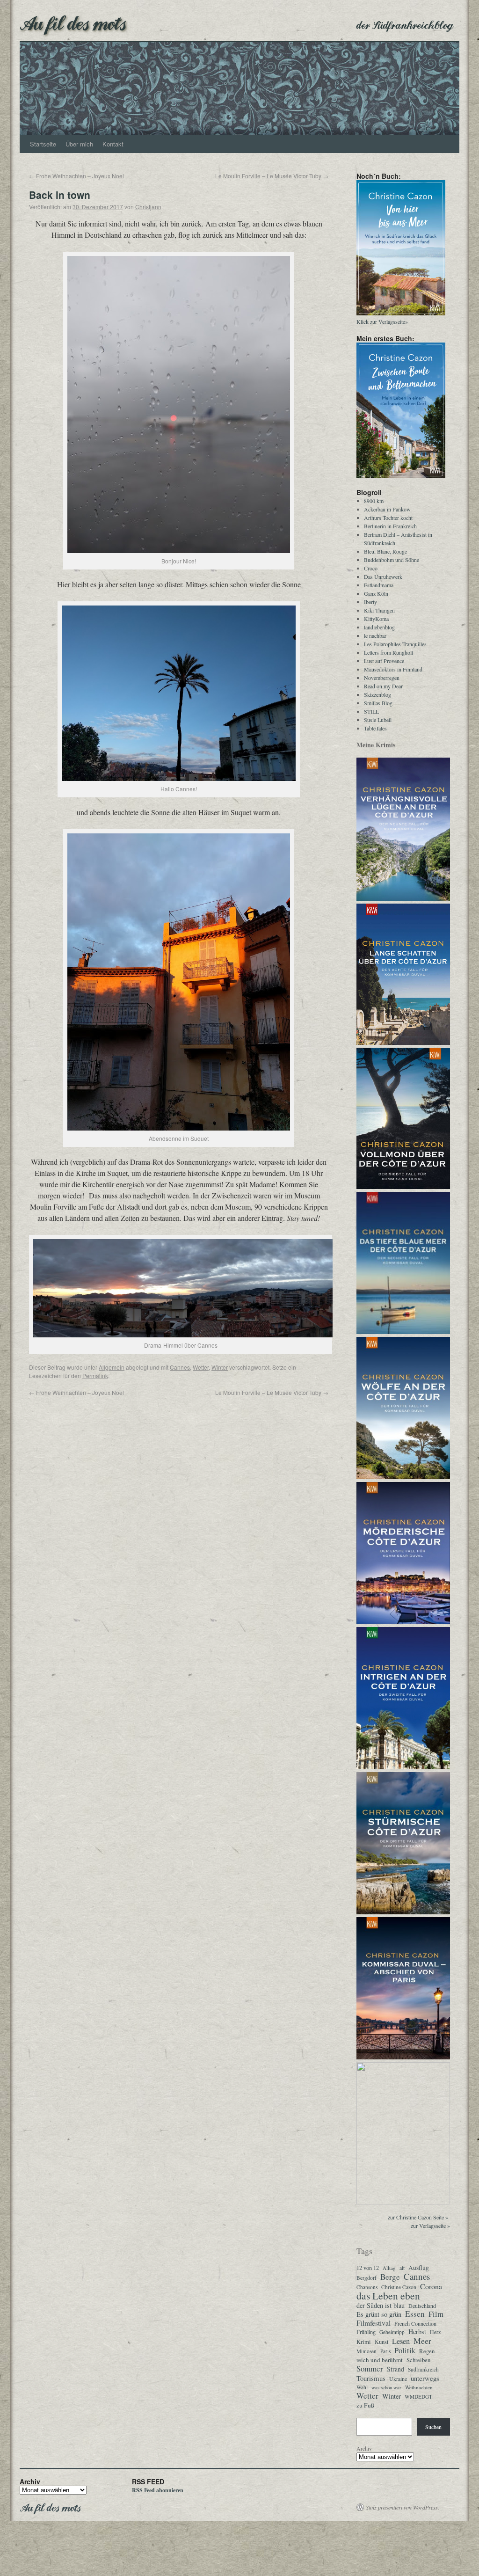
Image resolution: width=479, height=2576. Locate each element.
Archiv (364, 2448)
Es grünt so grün (379, 2314)
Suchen (433, 2427)
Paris (385, 2351)
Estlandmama (379, 585)
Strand (396, 2369)
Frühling (366, 2332)
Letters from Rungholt (388, 652)
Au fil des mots (73, 22)
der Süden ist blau (381, 2306)
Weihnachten (419, 2387)
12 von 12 (368, 2268)
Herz (435, 2332)
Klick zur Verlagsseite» (382, 321)
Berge (390, 2277)
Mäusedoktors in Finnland (393, 669)
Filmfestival (374, 2323)
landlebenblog (379, 627)
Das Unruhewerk (383, 576)
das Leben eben (388, 2296)
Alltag (389, 2268)
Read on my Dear (383, 686)
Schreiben (418, 2360)
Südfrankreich (423, 2369)
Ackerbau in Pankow (387, 509)
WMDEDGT (418, 2397)
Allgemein (112, 1367)
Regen (427, 2351)
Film (436, 2314)
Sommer (370, 2369)
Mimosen (367, 2351)
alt (402, 2268)
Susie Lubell (378, 720)
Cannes (180, 1367)
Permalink (95, 1376)
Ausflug (419, 2268)
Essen (415, 2314)
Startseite (43, 144)
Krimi (364, 2342)
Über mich (79, 144)
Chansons (367, 2287)
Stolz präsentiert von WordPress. (403, 2507)
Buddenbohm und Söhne (392, 560)
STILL (371, 711)
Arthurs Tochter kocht (388, 518)
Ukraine (398, 2379)
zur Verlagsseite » (430, 2226)
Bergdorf (367, 2278)
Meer (422, 2341)
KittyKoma (376, 619)
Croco (371, 568)
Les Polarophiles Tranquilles (395, 644)
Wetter (201, 1367)
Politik (405, 2350)
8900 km (374, 501)
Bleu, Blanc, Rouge (385, 551)
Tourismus (371, 2378)
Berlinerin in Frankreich (390, 526)
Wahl (362, 2387)
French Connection (415, 2323)
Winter (220, 1367)
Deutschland (422, 2306)
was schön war (386, 2387)
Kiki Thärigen (379, 610)
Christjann (148, 207)
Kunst (381, 2342)
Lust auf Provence (384, 661)
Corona (431, 2286)
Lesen (401, 2341)
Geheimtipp (392, 2332)
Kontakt (113, 144)
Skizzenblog (377, 694)
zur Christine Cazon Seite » (418, 2217)
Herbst (417, 2332)
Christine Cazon (399, 2287)
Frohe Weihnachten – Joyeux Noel (76, 176)
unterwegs (425, 2379)
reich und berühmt (380, 2360)
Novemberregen (382, 678)
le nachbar (375, 635)
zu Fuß (365, 2405)
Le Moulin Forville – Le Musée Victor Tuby (272, 176)
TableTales (375, 728)
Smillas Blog (378, 703)
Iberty (370, 602)
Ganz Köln (376, 593)
